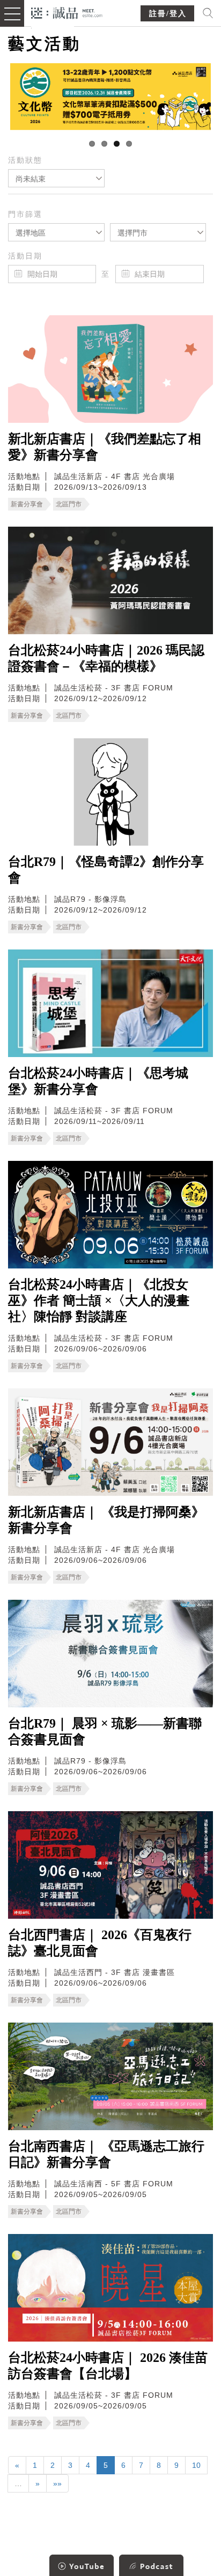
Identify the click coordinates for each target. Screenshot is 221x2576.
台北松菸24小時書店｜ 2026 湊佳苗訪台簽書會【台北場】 (108, 2366)
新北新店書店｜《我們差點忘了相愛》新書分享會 (105, 447)
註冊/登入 (168, 14)
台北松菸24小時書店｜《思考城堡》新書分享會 (98, 1081)
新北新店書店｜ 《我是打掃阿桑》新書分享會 (106, 1520)
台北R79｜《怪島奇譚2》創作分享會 (106, 870)
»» (57, 2483)
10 (196, 2465)
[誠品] (67, 12)
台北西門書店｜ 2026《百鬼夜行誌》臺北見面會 (100, 1943)
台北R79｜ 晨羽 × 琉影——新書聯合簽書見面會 (105, 1731)
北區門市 (69, 504)
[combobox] (56, 178)
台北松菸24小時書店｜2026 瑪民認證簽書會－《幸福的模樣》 (106, 658)
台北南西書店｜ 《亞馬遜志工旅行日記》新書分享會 (106, 2154)
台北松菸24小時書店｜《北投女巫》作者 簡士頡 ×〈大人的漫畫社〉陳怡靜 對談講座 (99, 1301)
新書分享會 (27, 504)
